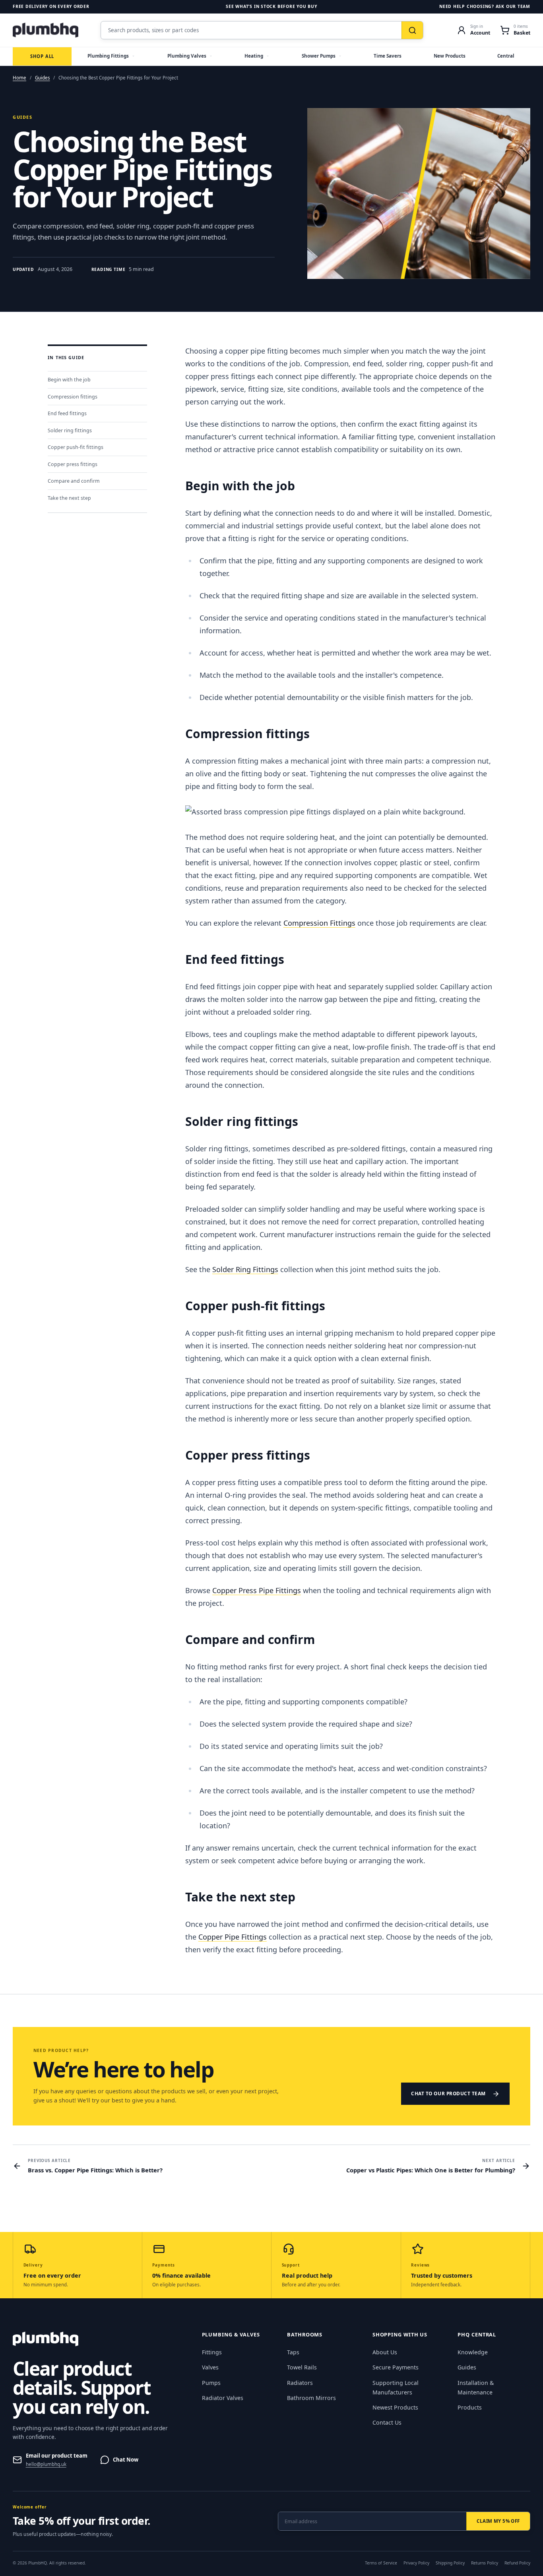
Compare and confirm (74, 481)
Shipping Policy (450, 2563)
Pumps (211, 2383)
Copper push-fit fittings (76, 448)
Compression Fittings (319, 923)
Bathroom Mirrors (311, 2398)
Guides (43, 78)
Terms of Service (381, 2563)
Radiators (300, 2383)
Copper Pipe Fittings (233, 1937)
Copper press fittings (73, 464)
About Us (385, 2352)
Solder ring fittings (70, 430)
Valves (210, 2367)
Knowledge (473, 2352)
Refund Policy (517, 2563)
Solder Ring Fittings (245, 1269)
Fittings (212, 2352)
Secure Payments (396, 2367)
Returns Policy (485, 2563)
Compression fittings (73, 397)
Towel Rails (302, 2367)
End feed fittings (67, 414)
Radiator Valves (223, 2398)
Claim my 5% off (498, 2521)
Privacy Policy (416, 2563)
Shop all (42, 56)
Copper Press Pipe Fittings (257, 1590)
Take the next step (69, 498)
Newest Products (395, 2407)
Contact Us (387, 2422)
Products (470, 2407)
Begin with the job (69, 380)
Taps (293, 2352)
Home (19, 78)
